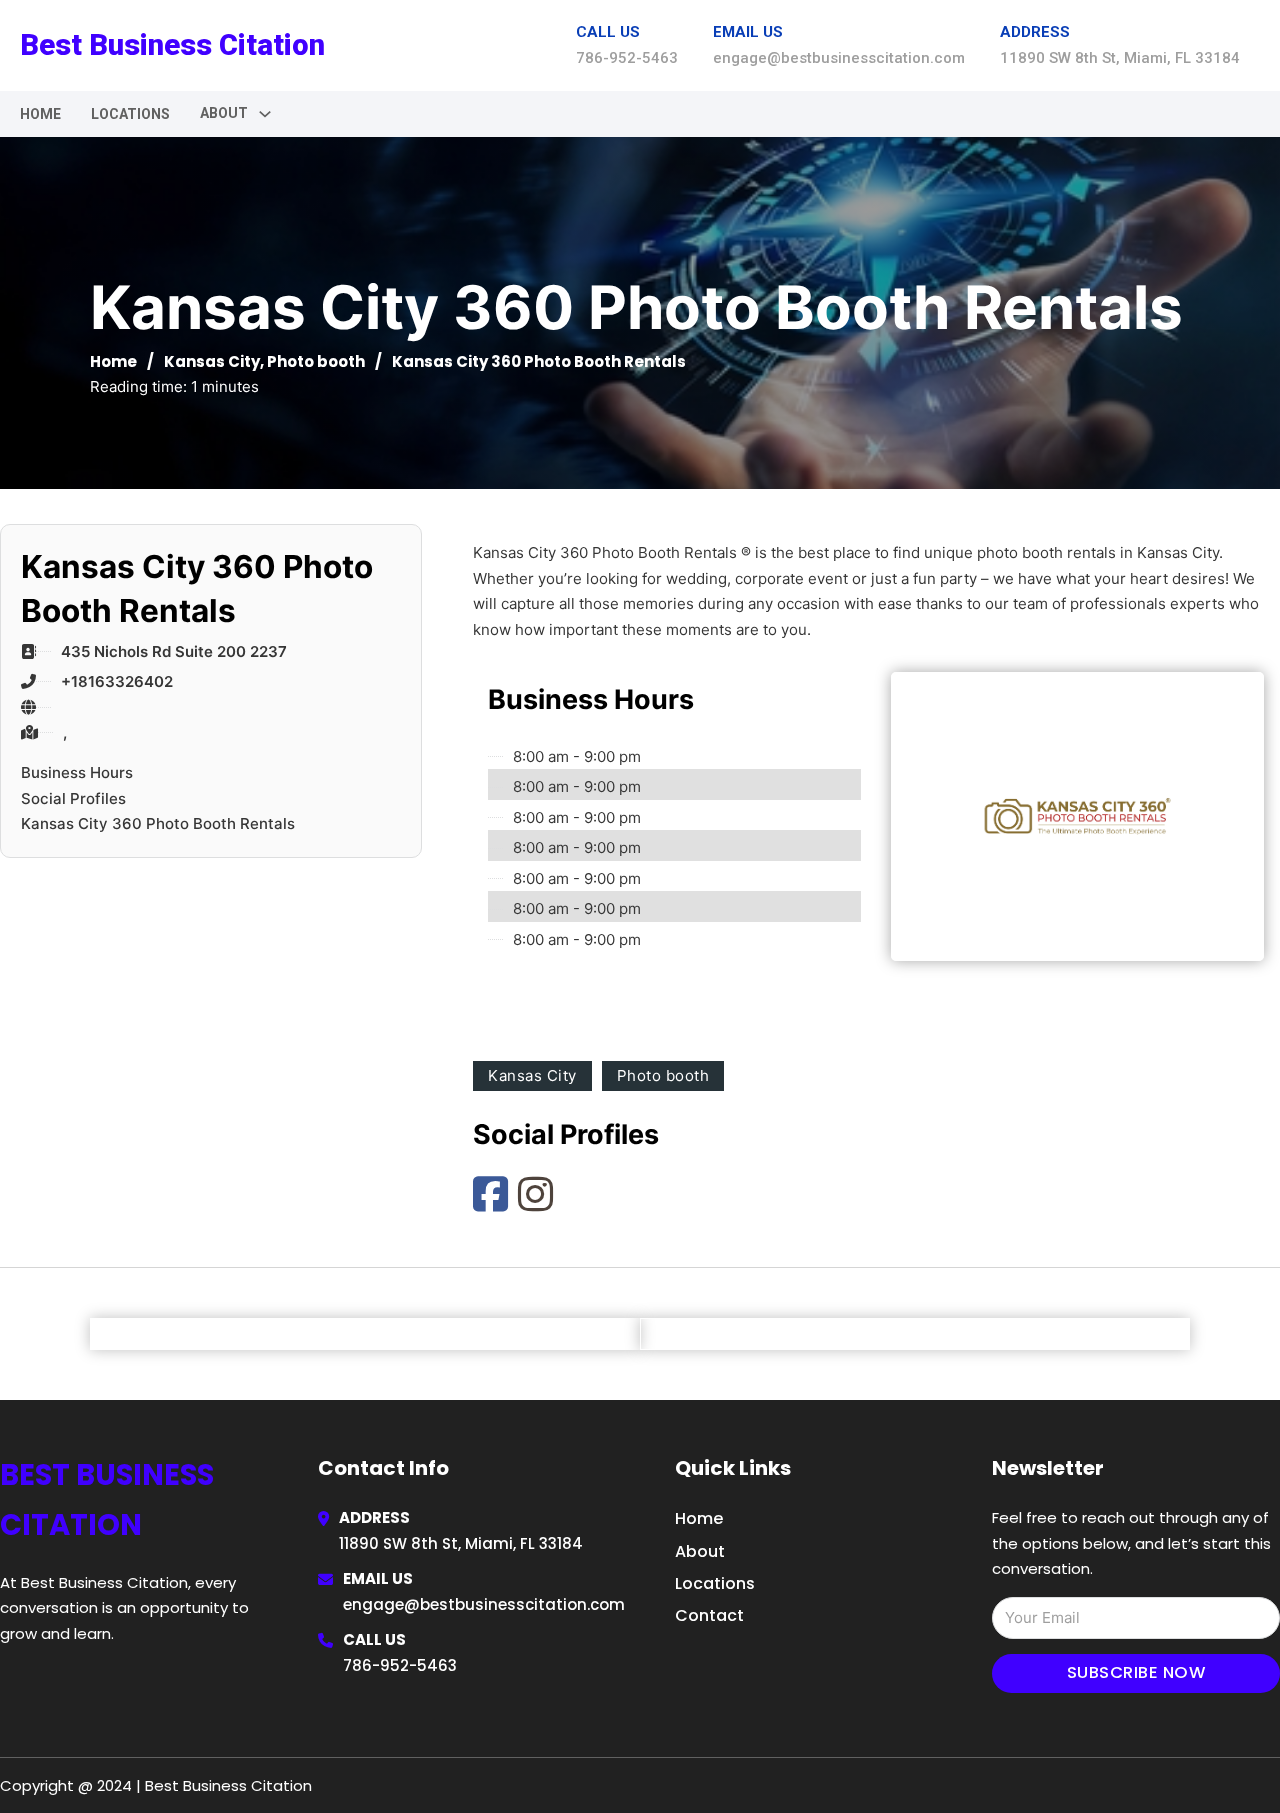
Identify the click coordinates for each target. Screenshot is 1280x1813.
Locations (130, 114)
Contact (709, 1615)
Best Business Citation (172, 45)
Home (40, 114)
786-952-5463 (400, 1665)
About (700, 1551)
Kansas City (212, 361)
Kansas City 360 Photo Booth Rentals (158, 823)
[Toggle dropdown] (265, 114)
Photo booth (316, 361)
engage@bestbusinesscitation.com (484, 1604)
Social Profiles (73, 798)
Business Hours (77, 772)
